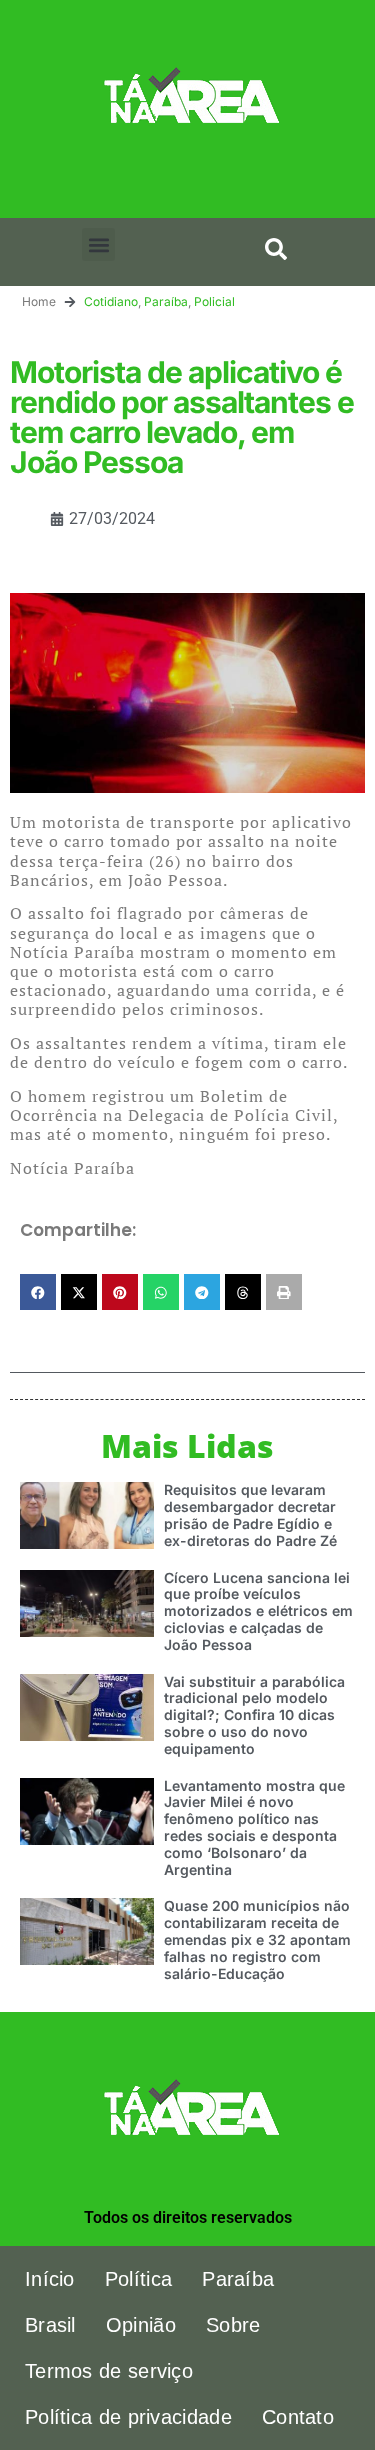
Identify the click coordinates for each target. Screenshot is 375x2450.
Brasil (50, 2325)
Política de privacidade (128, 2417)
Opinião (141, 2325)
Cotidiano (111, 301)
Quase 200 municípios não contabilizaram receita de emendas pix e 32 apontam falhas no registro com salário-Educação (257, 1939)
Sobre (233, 2325)
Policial (214, 301)
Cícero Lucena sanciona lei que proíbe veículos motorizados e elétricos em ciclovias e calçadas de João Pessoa (258, 1611)
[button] (98, 244)
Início (50, 2279)
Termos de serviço (109, 2371)
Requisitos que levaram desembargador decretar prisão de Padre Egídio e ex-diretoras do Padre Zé (250, 1514)
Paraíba (166, 301)
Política (138, 2279)
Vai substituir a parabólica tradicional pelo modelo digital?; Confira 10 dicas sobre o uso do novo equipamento (254, 1715)
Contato (298, 2417)
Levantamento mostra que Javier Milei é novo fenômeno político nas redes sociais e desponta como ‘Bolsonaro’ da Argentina (254, 1827)
